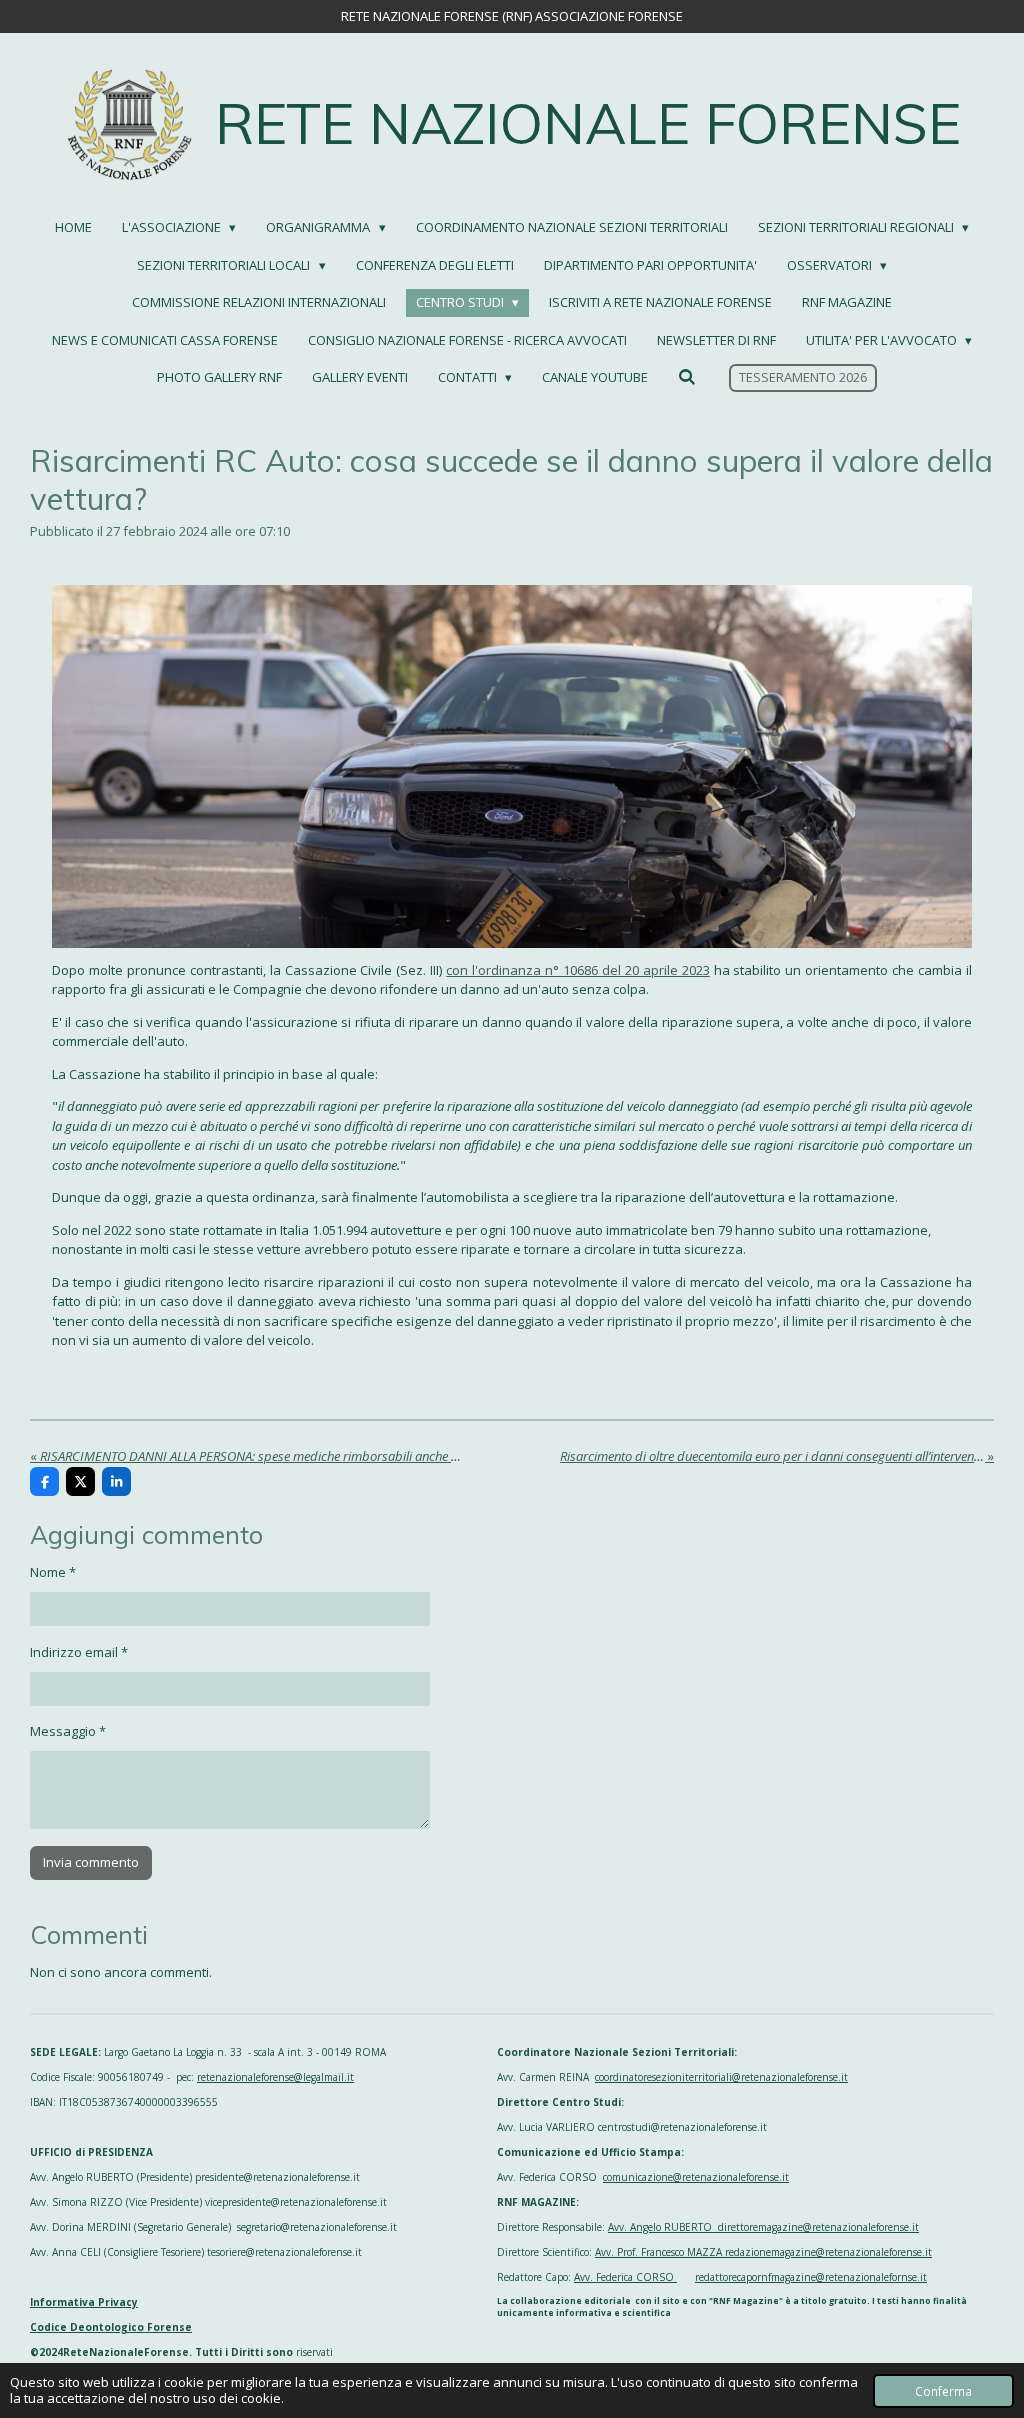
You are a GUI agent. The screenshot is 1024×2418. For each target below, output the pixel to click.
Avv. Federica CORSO (625, 2277)
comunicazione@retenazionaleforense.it (696, 2177)
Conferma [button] (943, 2391)
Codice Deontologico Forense (111, 2327)
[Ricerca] (687, 377)
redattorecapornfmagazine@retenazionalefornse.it (811, 2277)
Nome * (53, 1572)
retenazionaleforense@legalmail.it (275, 2077)
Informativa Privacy (84, 2302)
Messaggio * (68, 1731)
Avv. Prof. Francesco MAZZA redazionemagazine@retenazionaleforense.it (763, 2252)
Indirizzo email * (79, 1652)
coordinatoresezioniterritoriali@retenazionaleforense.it (721, 2077)
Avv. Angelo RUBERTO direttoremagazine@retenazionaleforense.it (763, 2227)
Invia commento (91, 1862)
